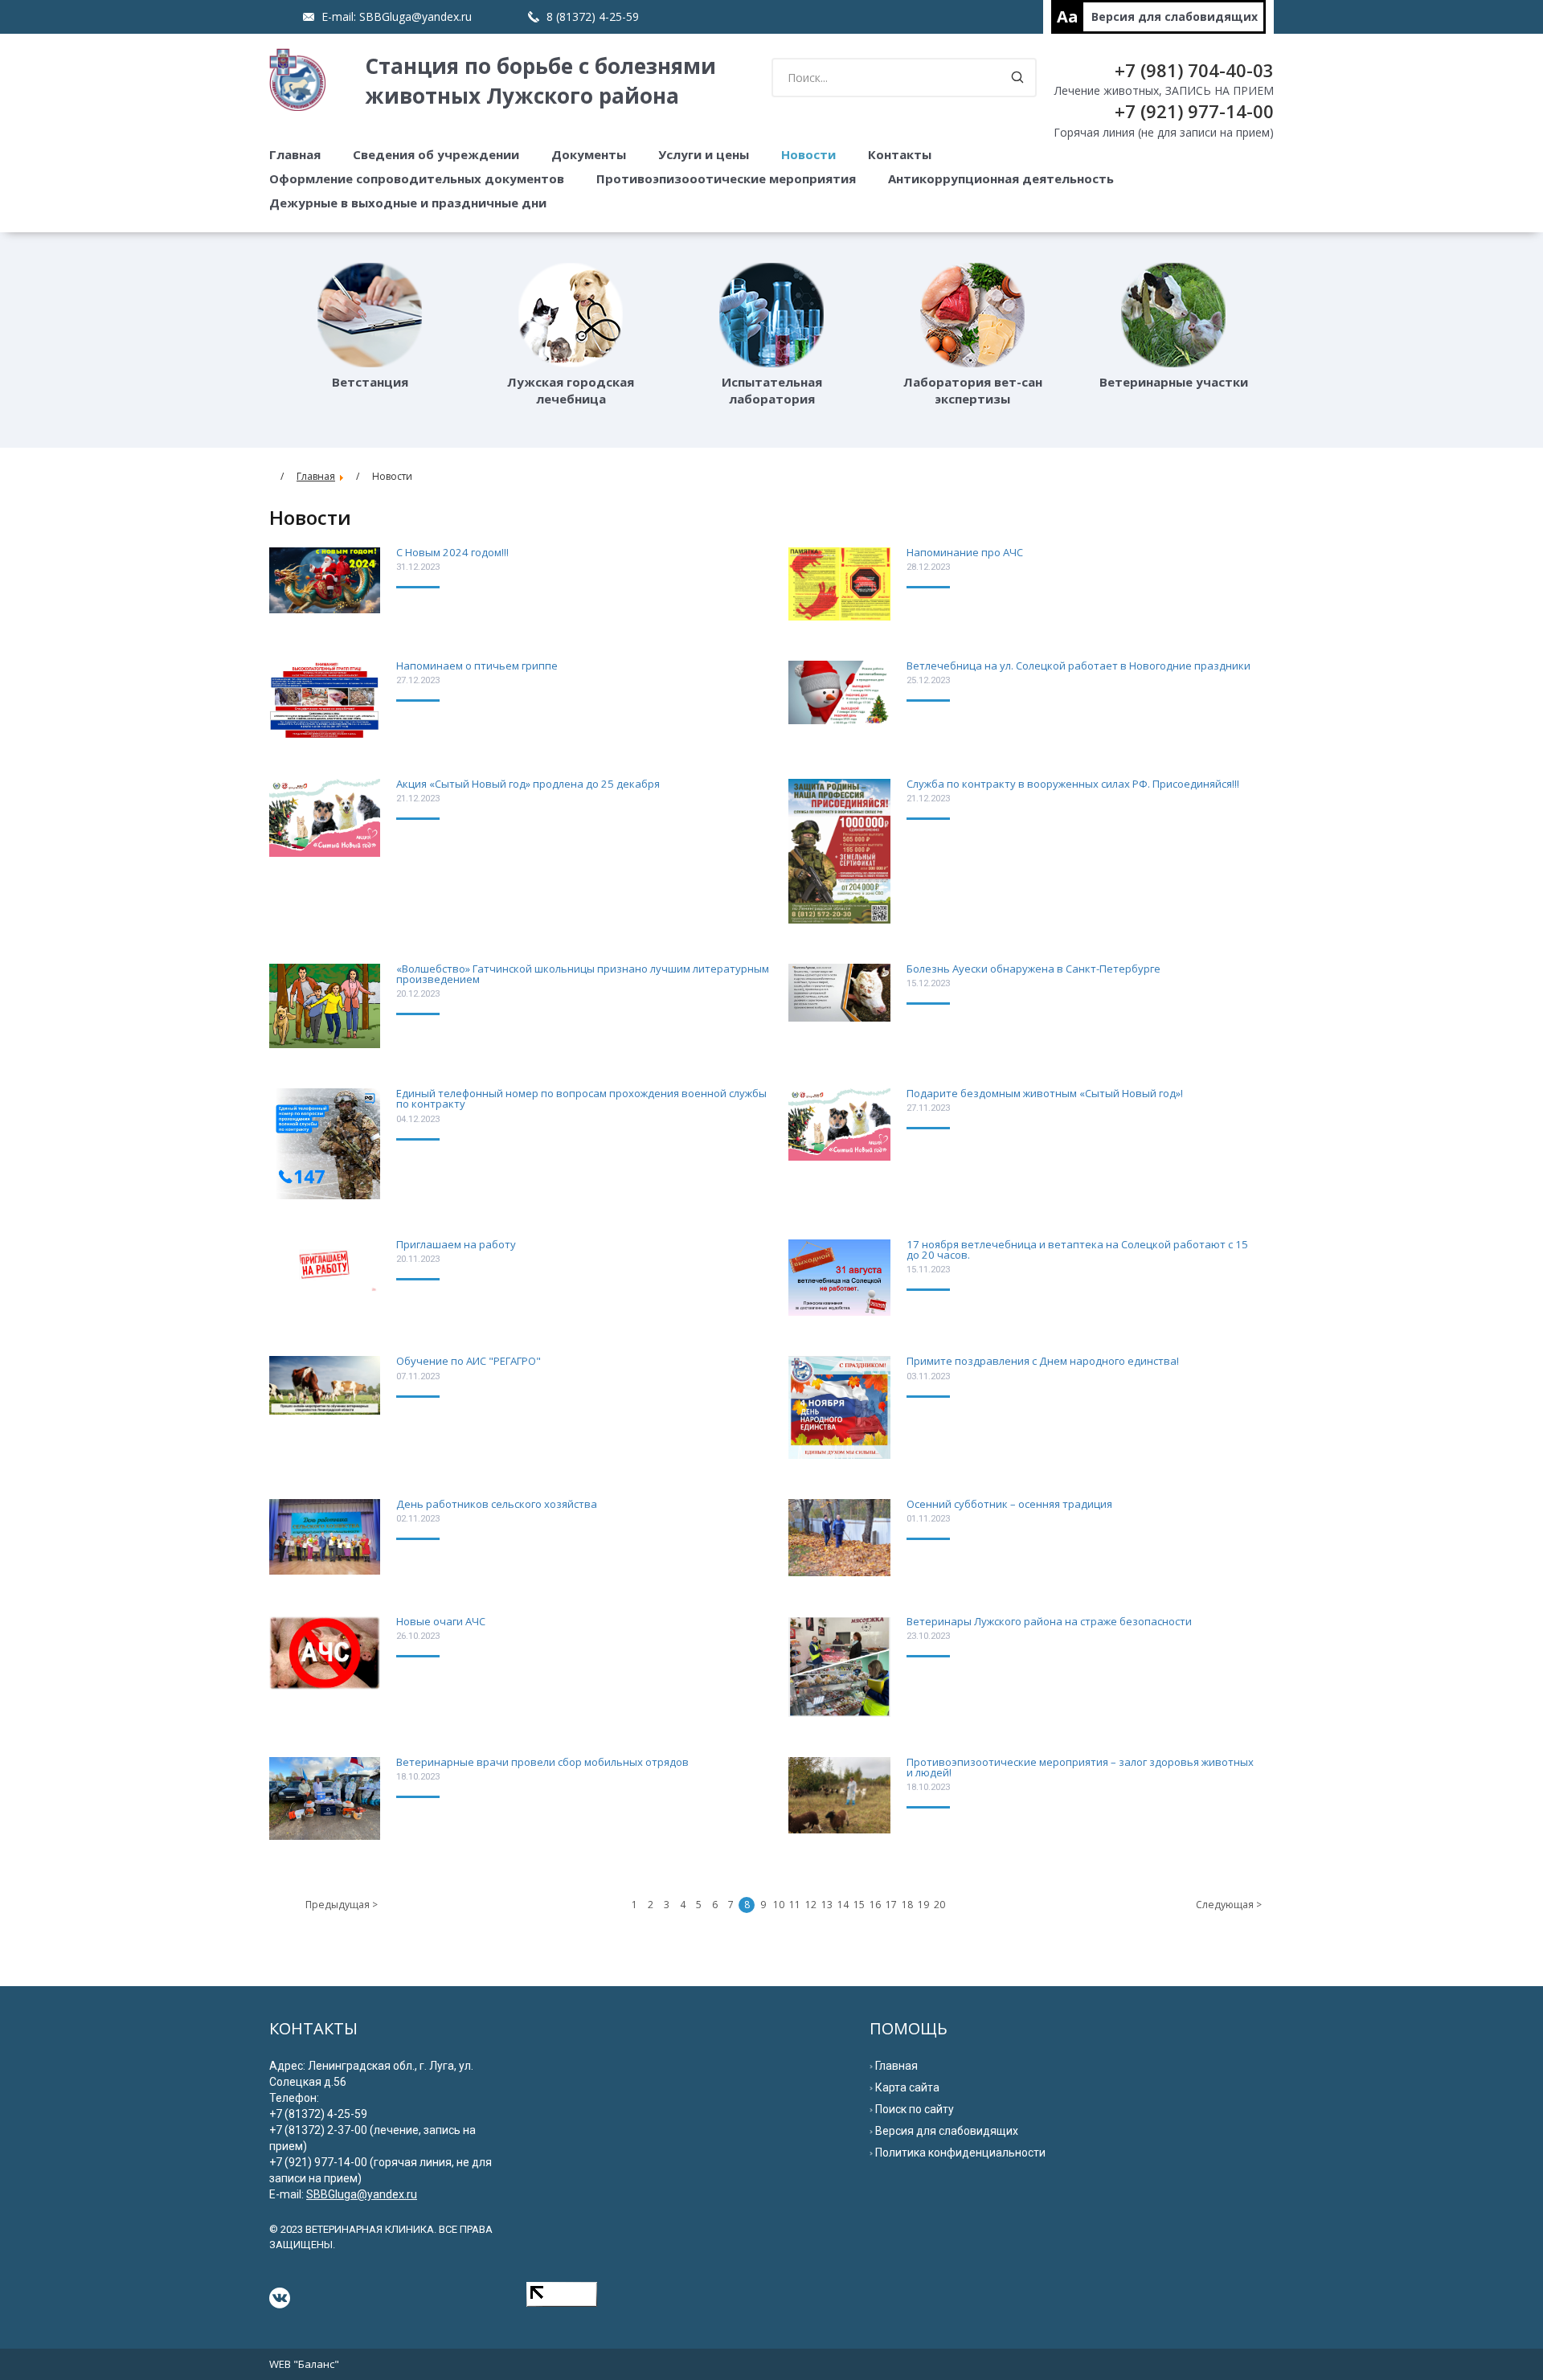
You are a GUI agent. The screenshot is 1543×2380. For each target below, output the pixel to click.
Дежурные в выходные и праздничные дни (408, 203)
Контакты (900, 154)
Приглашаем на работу (456, 1244)
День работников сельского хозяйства (497, 1504)
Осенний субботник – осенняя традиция (1009, 1504)
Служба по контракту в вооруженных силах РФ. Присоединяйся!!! (1073, 784)
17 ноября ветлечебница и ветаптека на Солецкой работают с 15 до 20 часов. (1077, 1249)
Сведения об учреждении (436, 154)
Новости (808, 154)
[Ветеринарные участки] (1173, 315)
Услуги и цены (704, 154)
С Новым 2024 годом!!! (452, 552)
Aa (1068, 16)
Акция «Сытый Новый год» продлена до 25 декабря (528, 784)
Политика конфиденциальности (960, 2153)
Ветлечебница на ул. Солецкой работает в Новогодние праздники (1078, 666)
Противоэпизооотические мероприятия (726, 178)
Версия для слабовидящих (1175, 16)
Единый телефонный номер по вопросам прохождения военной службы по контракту (581, 1098)
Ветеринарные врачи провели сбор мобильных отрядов (542, 1762)
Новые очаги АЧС (441, 1621)
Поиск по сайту (915, 2109)
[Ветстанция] (370, 315)
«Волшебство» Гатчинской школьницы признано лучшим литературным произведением (583, 974)
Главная (295, 154)
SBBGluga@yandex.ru (415, 16)
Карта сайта (907, 2087)
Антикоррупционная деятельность (1001, 178)
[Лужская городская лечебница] (571, 315)
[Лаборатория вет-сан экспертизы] (972, 315)
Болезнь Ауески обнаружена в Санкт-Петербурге (1033, 969)
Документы (589, 154)
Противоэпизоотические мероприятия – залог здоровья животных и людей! (1080, 1767)
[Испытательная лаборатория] (771, 315)
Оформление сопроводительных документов (417, 178)
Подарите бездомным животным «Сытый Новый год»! (1045, 1093)
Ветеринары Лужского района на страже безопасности (1049, 1621)
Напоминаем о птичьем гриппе (477, 666)
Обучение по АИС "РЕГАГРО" (469, 1361)
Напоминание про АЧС (965, 552)
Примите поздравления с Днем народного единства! (1043, 1361)
